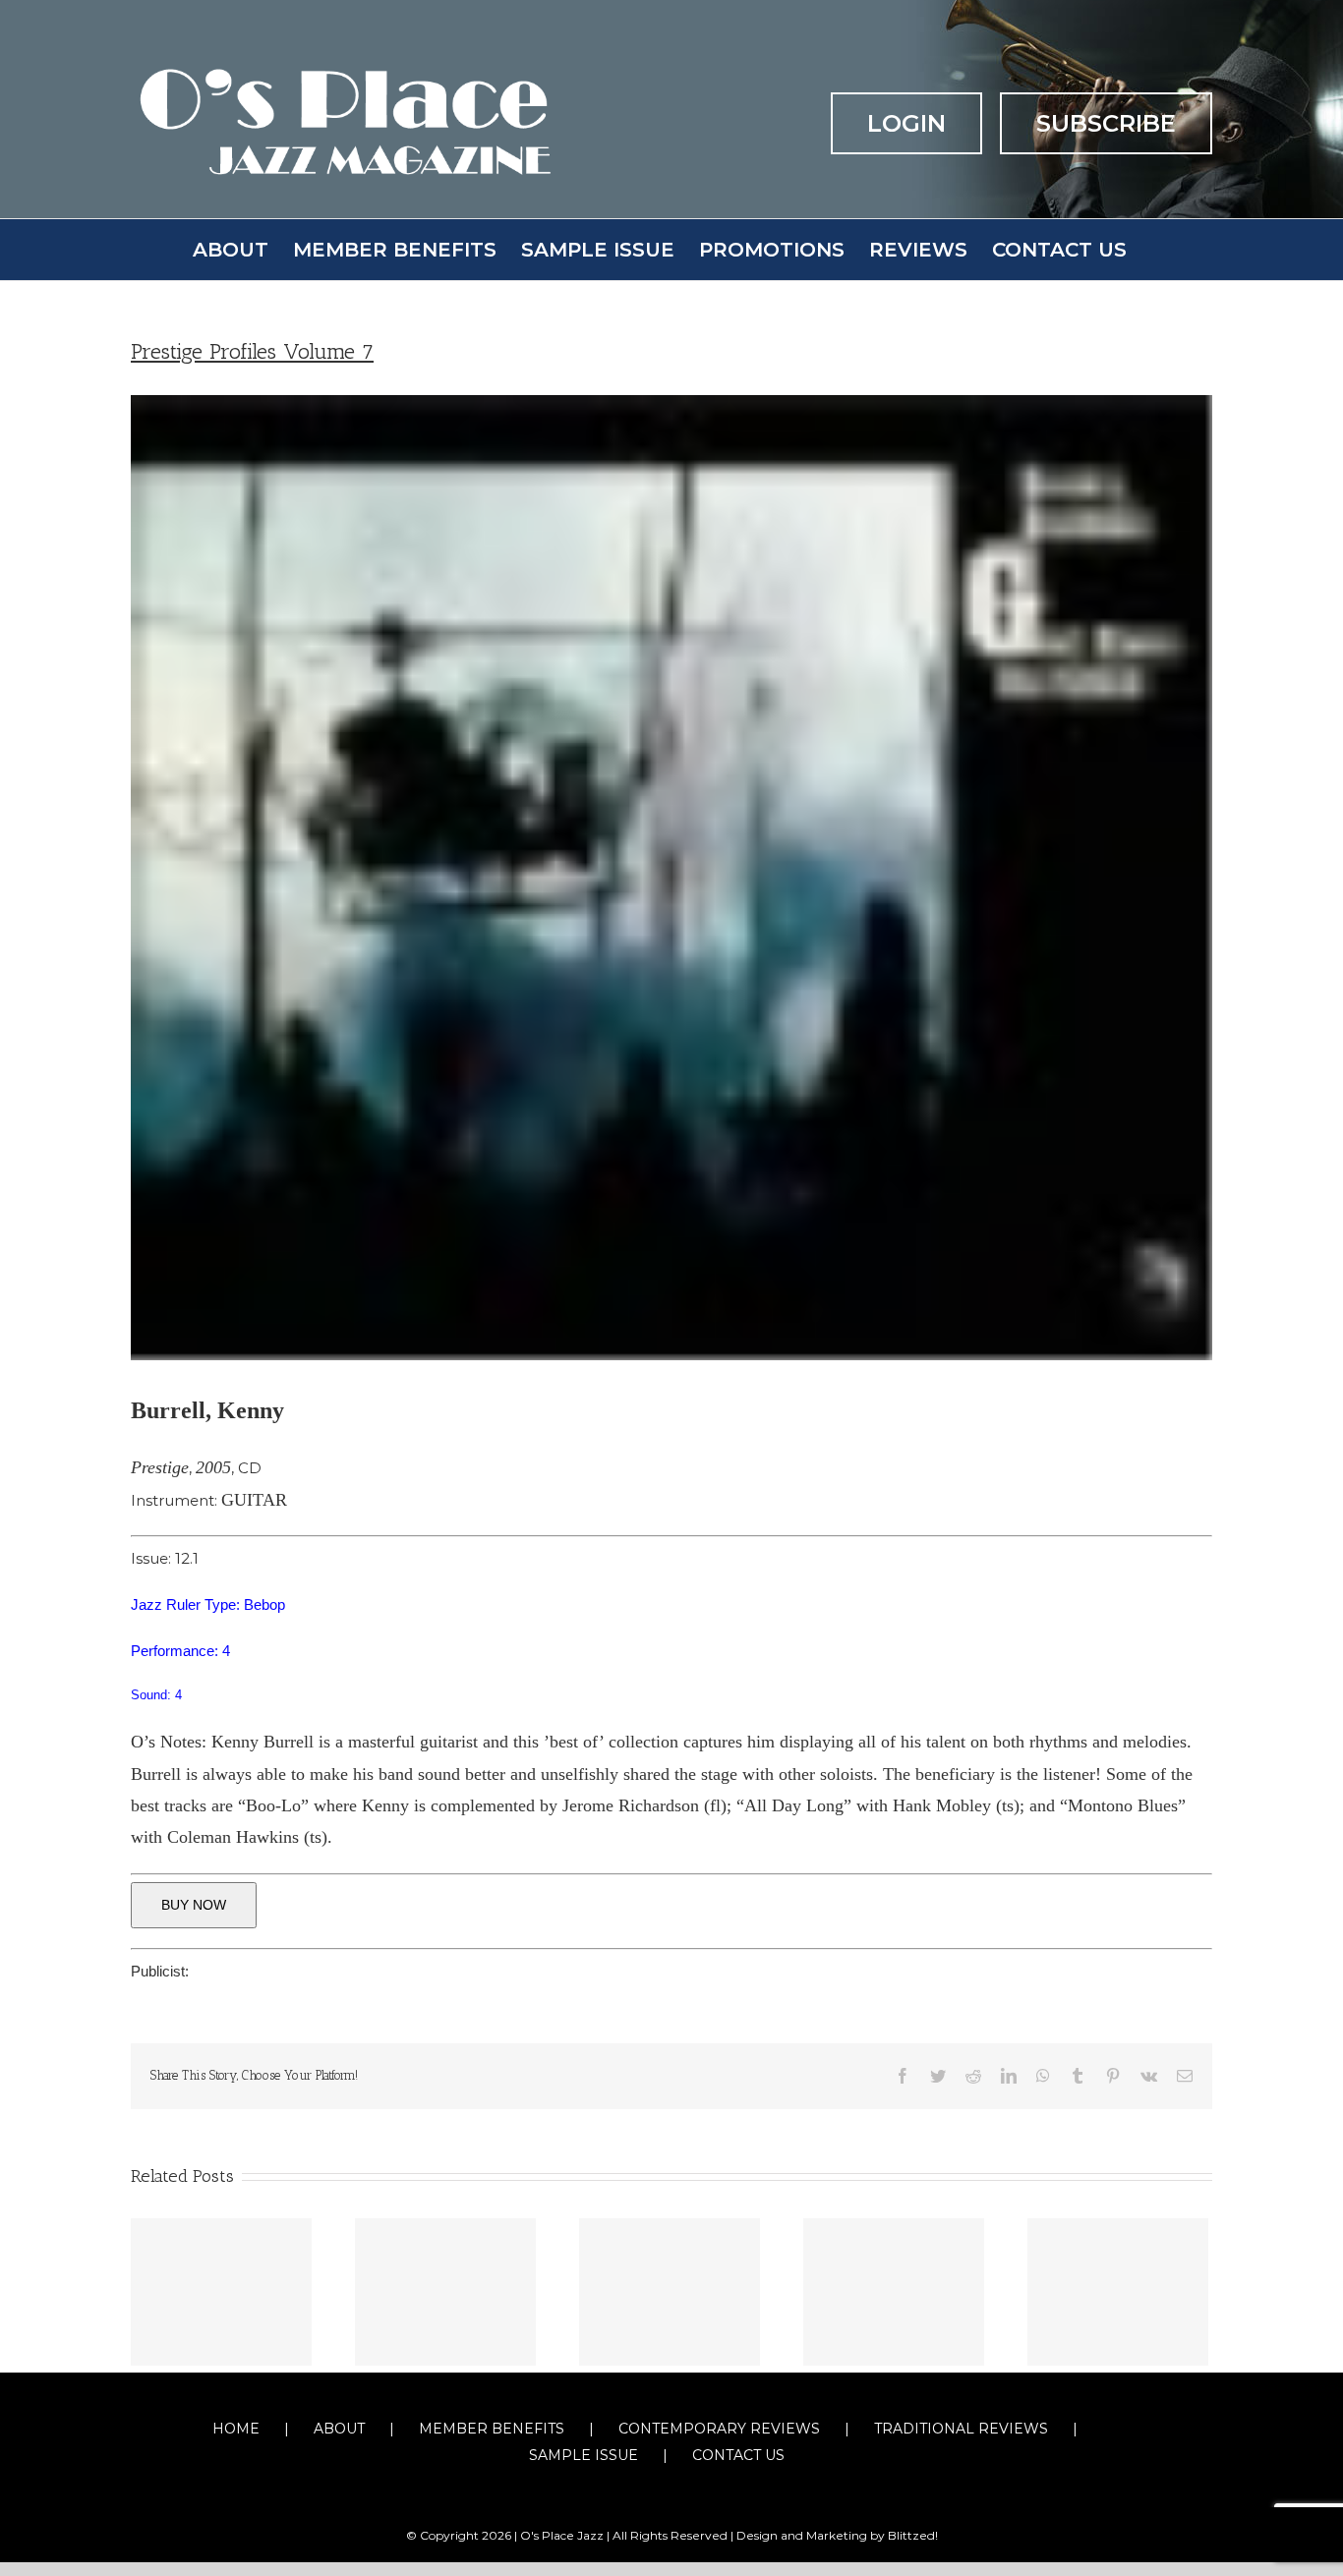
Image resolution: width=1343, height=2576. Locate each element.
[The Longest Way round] (445, 2292)
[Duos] (670, 2292)
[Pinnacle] (221, 2292)
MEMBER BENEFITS (492, 2429)
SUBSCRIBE (1106, 123)
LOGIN (906, 123)
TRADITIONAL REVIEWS (961, 2429)
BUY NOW (194, 1905)
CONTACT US (738, 2455)
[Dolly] (894, 2292)
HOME (236, 2429)
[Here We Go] (1118, 2292)
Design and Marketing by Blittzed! (837, 2535)
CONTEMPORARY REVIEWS (719, 2429)
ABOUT (339, 2429)
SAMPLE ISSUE (584, 2455)
